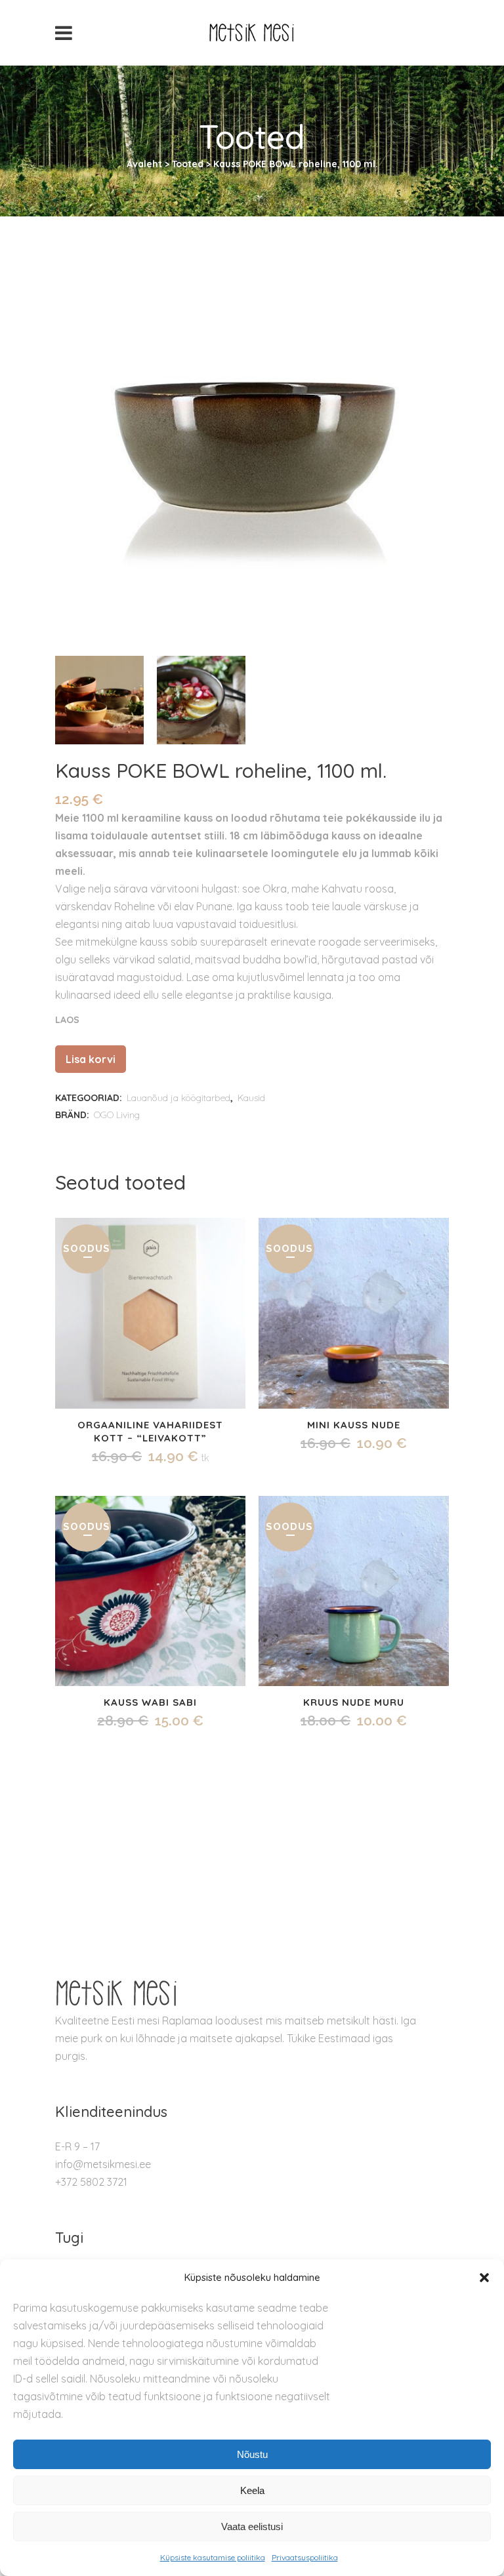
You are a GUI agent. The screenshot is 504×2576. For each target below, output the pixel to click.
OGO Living (117, 1115)
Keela (252, 2490)
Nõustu (252, 2454)
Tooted (188, 164)
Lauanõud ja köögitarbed (178, 1098)
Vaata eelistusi (252, 2526)
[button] (484, 2278)
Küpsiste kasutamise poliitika (213, 2557)
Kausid (251, 1098)
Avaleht (144, 164)
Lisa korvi (91, 1059)
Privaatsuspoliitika (305, 2557)
